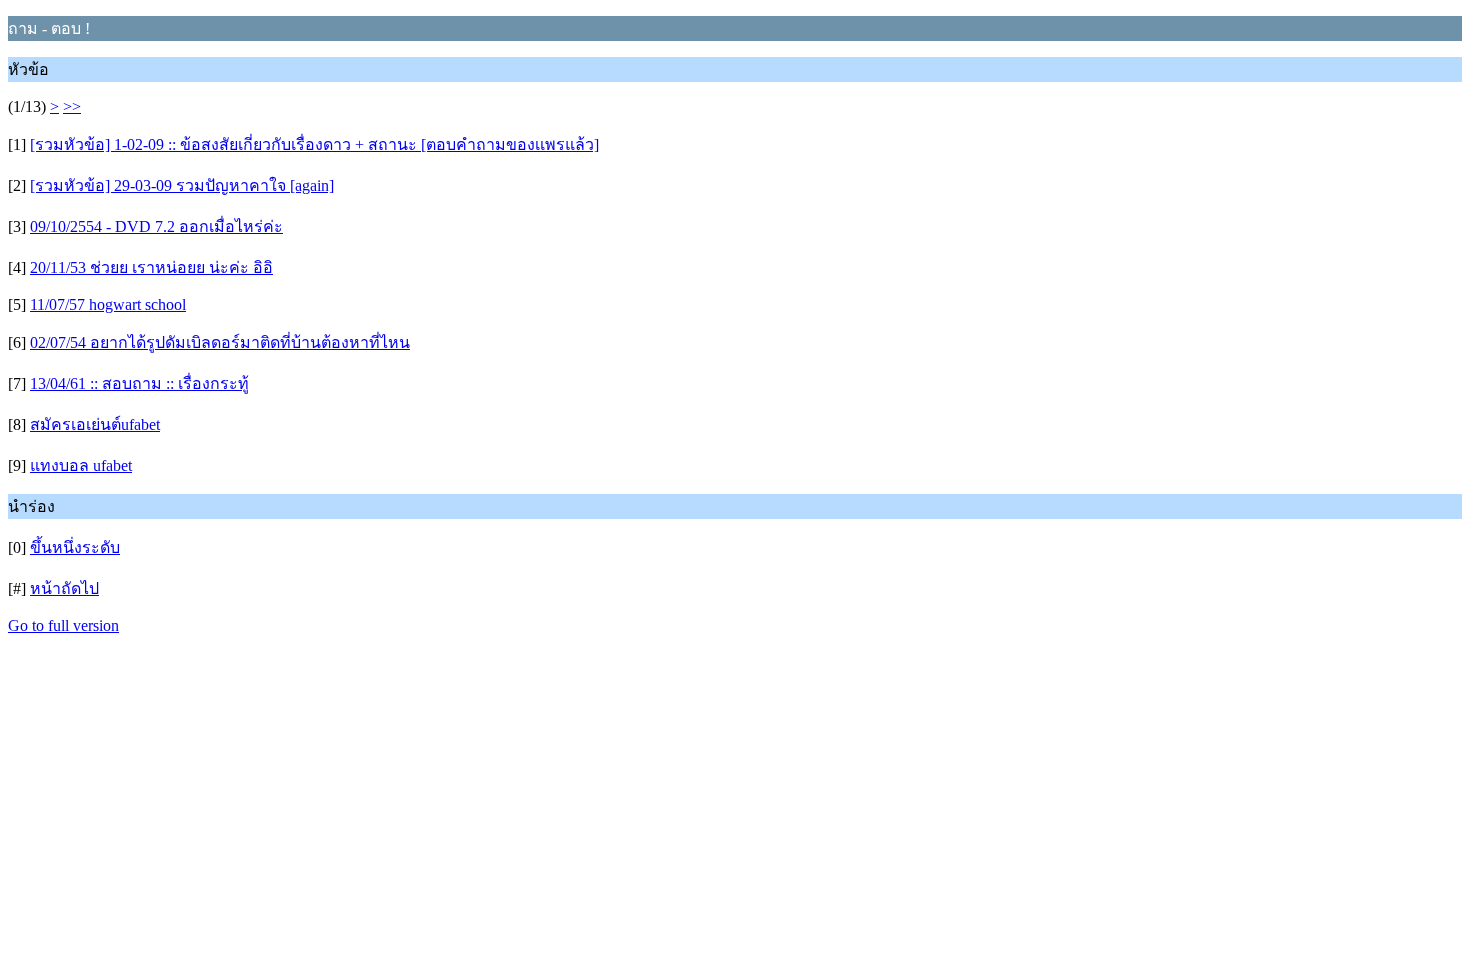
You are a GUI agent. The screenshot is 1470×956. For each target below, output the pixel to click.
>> (72, 106)
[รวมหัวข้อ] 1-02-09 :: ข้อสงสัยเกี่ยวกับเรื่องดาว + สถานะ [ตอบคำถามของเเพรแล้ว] (314, 144)
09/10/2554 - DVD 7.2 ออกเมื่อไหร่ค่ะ (156, 226)
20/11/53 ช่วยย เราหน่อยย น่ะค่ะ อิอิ (151, 267)
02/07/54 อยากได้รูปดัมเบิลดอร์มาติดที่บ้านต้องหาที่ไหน (220, 342)
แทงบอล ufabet (81, 465)
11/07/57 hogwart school (108, 304)
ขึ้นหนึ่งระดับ (75, 547)
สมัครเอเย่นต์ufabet (95, 424)
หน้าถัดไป (64, 588)
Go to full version (63, 625)
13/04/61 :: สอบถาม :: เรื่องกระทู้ (139, 383)
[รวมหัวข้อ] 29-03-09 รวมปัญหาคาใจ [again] (182, 185)
